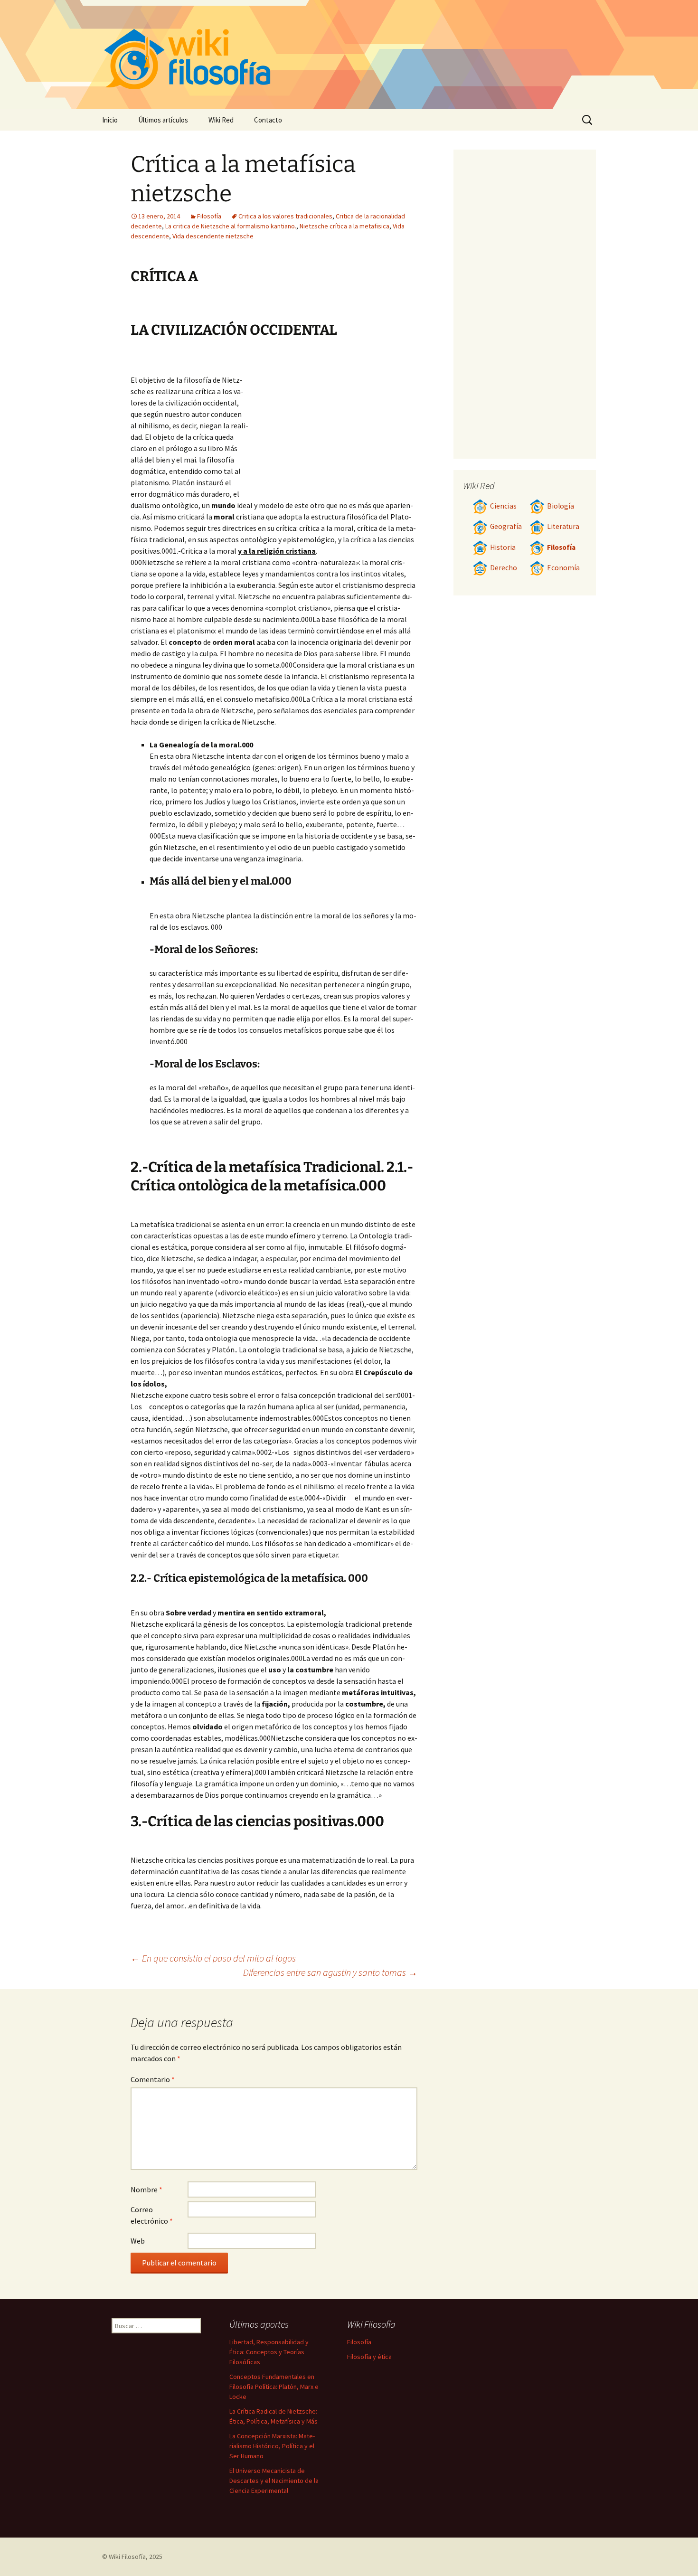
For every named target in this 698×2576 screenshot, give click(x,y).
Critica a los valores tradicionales (285, 216)
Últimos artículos (163, 120)
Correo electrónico (152, 2215)
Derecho (504, 568)
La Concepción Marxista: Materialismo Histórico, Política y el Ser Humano (272, 2446)
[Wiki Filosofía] (349, 55)
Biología (561, 506)
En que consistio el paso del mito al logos (213, 1958)
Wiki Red (221, 120)
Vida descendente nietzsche (213, 236)
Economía (563, 568)
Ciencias (503, 506)
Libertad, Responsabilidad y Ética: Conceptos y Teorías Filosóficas (269, 2352)
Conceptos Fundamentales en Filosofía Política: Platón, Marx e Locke (274, 2387)
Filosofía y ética (369, 2357)
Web (138, 2241)
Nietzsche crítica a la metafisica (344, 226)
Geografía (506, 526)
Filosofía (209, 216)
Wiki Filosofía (127, 2557)
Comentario (153, 2079)
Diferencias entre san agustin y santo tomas (330, 1972)
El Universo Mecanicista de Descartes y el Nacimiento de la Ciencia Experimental (274, 2481)
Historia (503, 547)
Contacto (268, 120)
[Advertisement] (333, 423)
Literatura (563, 526)
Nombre (146, 2189)
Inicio (110, 120)
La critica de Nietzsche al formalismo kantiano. (231, 226)
